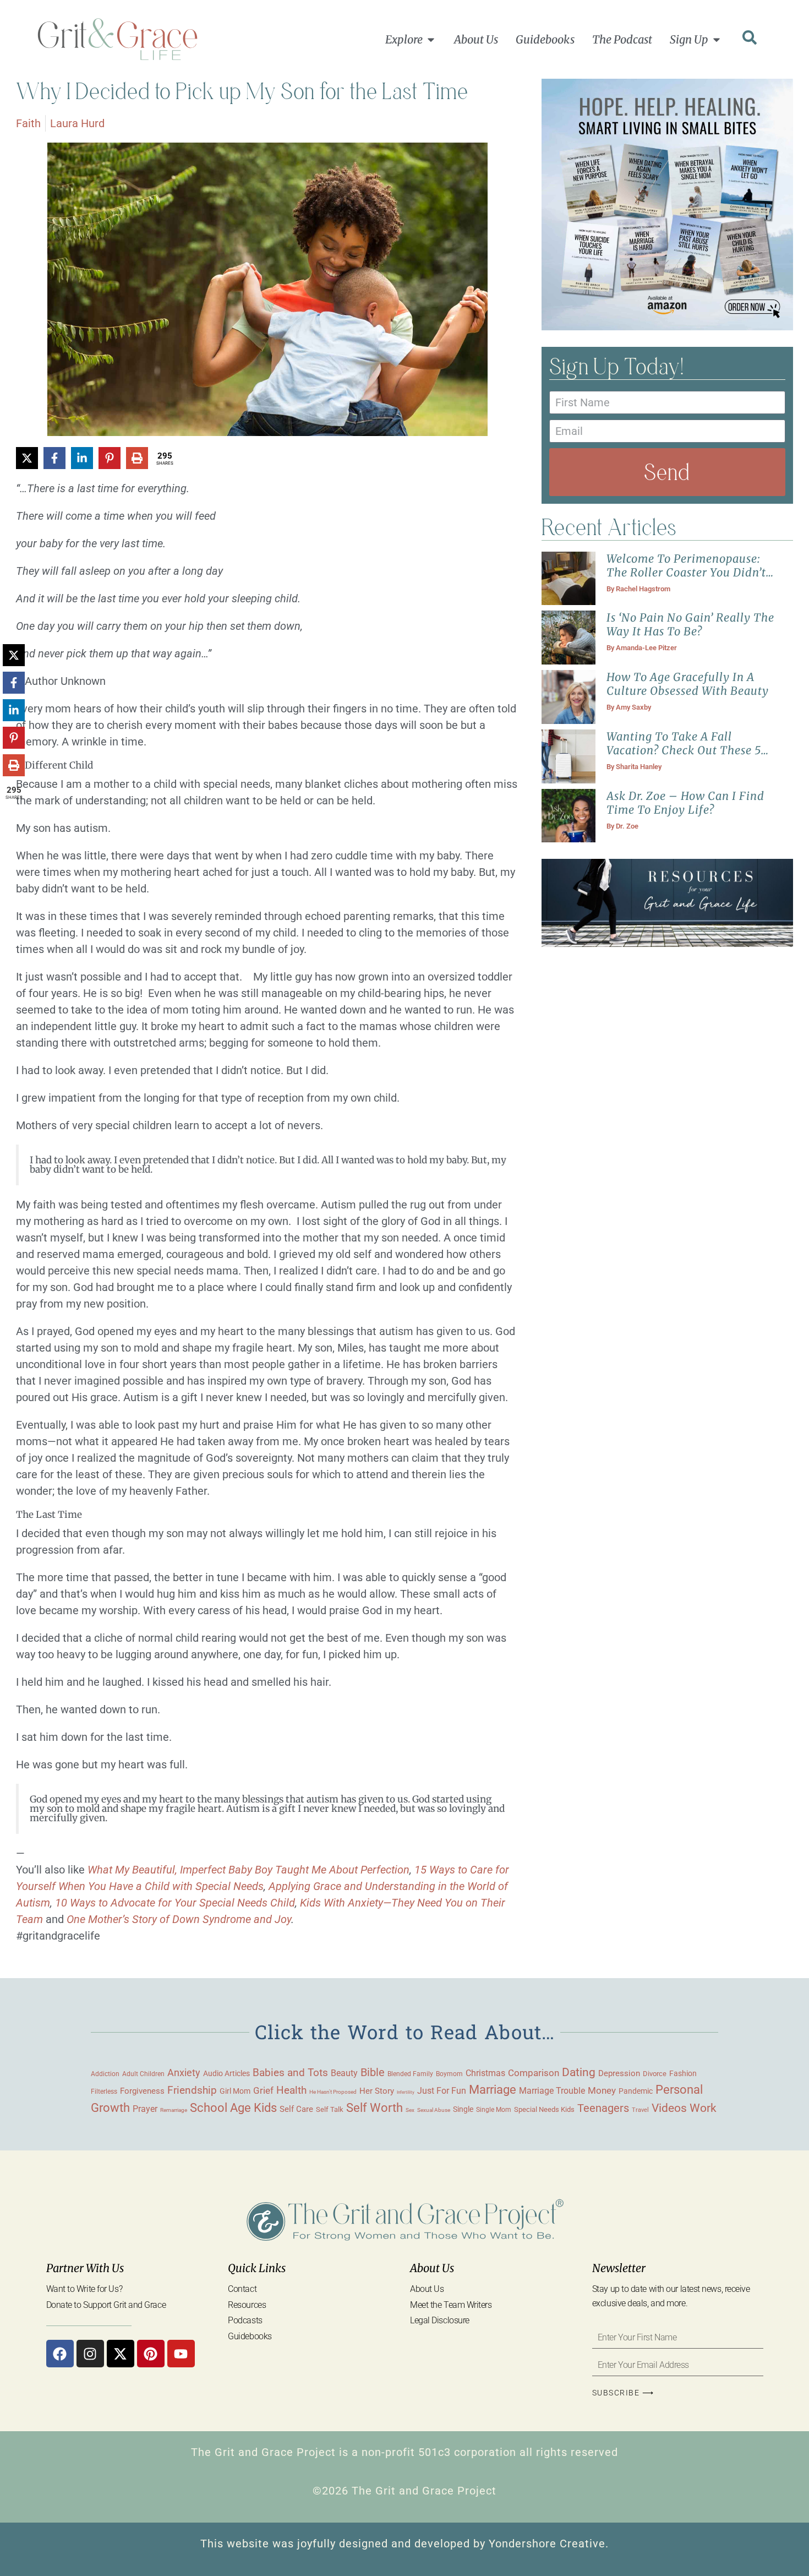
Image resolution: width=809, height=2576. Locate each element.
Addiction (105, 2074)
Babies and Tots (290, 2073)
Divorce (655, 2074)
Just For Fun (442, 2091)
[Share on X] (27, 458)
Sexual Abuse (434, 2110)
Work (703, 2108)
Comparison (534, 2073)
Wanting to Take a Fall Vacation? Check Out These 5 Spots (684, 750)
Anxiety (184, 2073)
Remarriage (174, 2110)
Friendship (192, 2090)
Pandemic (636, 2091)
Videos (669, 2108)
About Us (427, 2289)
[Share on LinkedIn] (82, 458)
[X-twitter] (121, 2354)
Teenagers (603, 2108)
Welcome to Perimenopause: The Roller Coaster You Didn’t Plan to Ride (686, 572)
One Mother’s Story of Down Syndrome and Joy (179, 1919)
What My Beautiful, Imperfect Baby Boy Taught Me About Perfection (248, 1870)
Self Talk (330, 2109)
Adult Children (143, 2074)
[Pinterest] (151, 2354)
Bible (373, 2072)
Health (291, 2090)
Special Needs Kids (544, 2109)
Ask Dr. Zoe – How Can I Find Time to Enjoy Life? (685, 803)
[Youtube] (181, 2354)
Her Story (377, 2091)
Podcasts (245, 2320)
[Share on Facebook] (54, 458)
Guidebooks (250, 2336)
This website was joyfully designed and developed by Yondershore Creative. (404, 2544)
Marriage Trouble (552, 2091)
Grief (263, 2090)
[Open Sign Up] (717, 40)
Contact (242, 2289)
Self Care (296, 2109)
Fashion (683, 2073)
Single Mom (494, 2109)
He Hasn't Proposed (333, 2092)
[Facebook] (60, 2354)
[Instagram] (90, 2354)
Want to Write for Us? (84, 2289)
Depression (619, 2073)
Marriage (493, 2090)
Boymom (449, 2074)
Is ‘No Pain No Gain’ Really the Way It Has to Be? (690, 624)
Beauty (344, 2073)
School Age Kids (233, 2108)
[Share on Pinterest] (110, 458)
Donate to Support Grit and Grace (106, 2305)
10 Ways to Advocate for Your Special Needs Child (175, 1903)
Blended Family (410, 2074)
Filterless (104, 2092)
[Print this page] (137, 458)
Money (602, 2090)
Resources (247, 2305)
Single (463, 2109)
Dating (579, 2072)
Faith (28, 123)
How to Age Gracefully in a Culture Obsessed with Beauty (688, 684)
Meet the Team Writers (451, 2305)
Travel (640, 2110)
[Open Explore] (431, 40)
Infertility (406, 2092)
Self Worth (375, 2108)
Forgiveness (142, 2091)
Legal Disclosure (440, 2320)
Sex (410, 2110)
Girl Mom (235, 2091)
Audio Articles (226, 2073)
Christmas (485, 2073)
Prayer (145, 2109)
